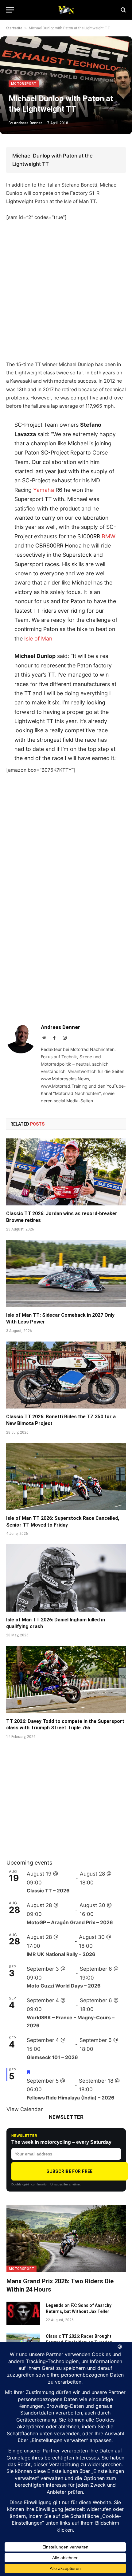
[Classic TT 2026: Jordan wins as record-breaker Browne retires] (66, 1172)
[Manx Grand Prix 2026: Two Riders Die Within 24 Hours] (66, 2239)
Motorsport (24, 84)
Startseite (14, 28)
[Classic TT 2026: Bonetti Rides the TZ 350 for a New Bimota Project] (66, 1375)
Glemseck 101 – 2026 (52, 2057)
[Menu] (10, 10)
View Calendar (25, 2109)
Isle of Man (38, 638)
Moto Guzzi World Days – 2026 (64, 1986)
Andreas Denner (28, 123)
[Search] (123, 10)
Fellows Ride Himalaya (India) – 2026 (71, 2098)
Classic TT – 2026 (48, 1891)
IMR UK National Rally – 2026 (61, 1954)
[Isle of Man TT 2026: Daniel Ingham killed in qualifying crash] (66, 1578)
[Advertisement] (66, 295)
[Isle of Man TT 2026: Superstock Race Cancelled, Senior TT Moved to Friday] (66, 1477)
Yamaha (44, 490)
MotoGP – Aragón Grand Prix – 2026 (70, 1922)
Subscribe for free (70, 2171)
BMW (109, 536)
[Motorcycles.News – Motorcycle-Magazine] (66, 10)
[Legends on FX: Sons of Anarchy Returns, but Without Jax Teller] (23, 2313)
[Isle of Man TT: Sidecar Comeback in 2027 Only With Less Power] (66, 1273)
